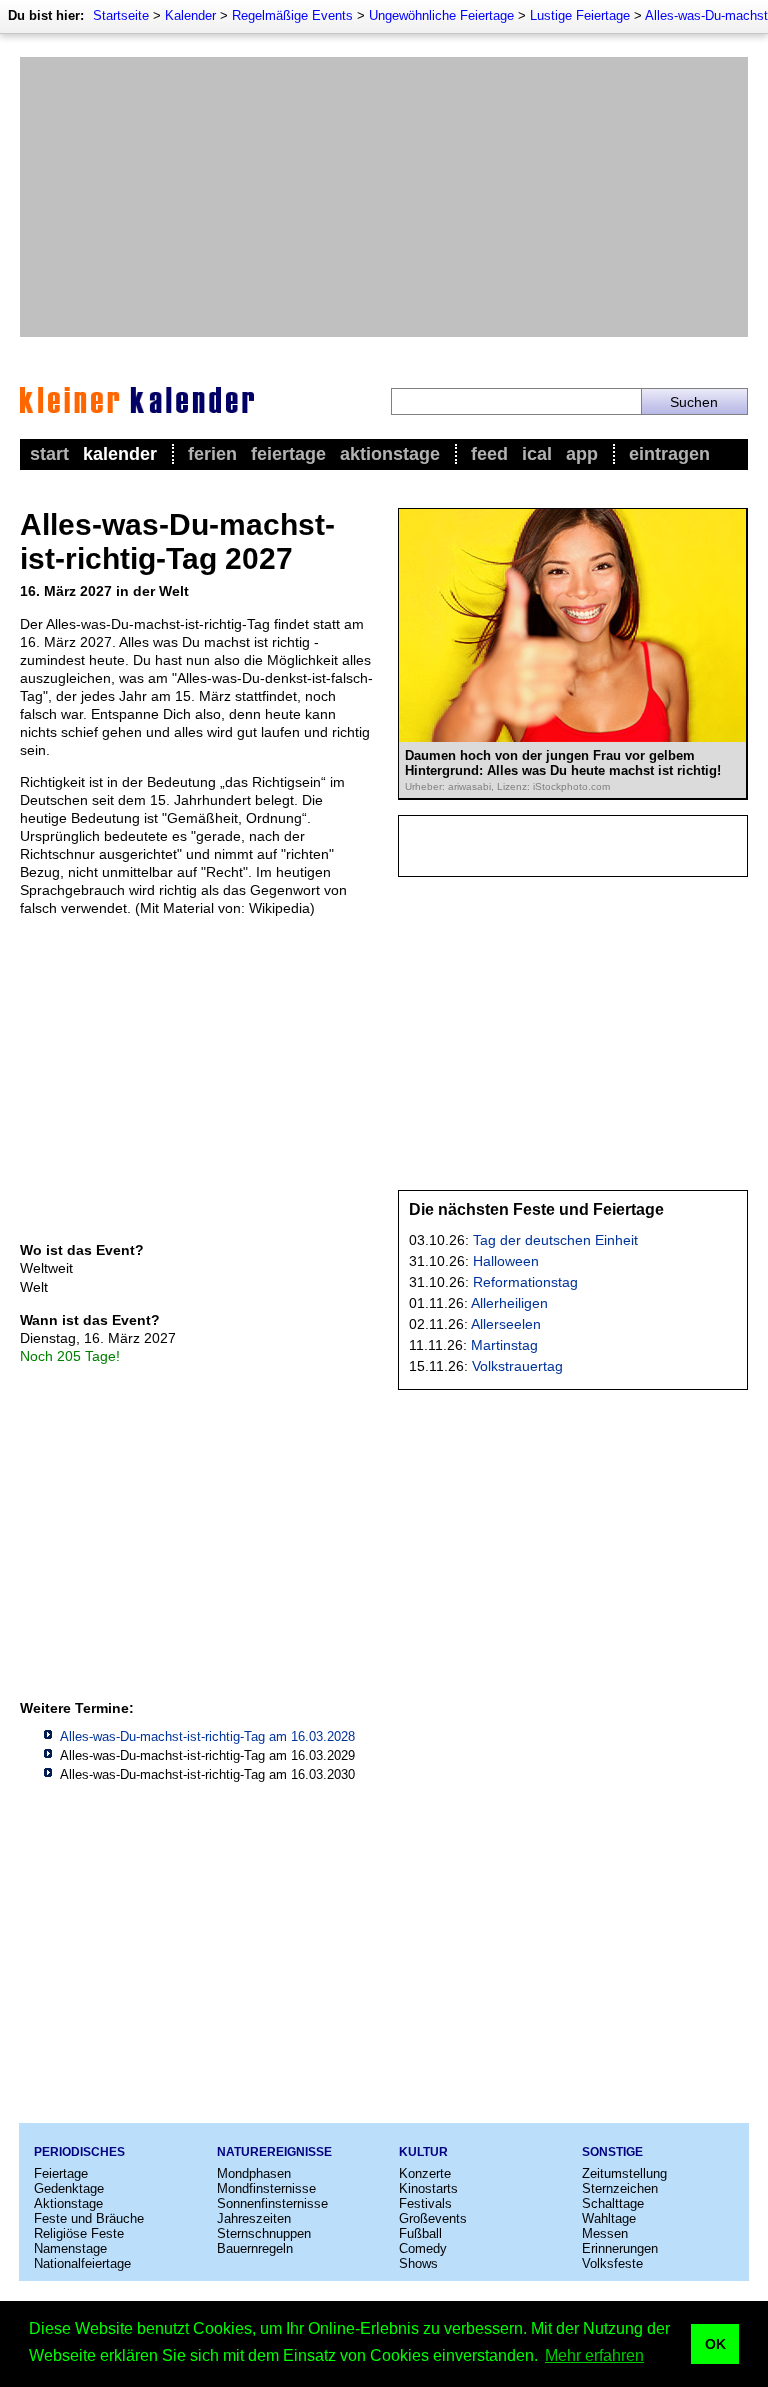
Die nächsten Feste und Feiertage (536, 1209)
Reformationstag (525, 1282)
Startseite (121, 15)
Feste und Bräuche (89, 2218)
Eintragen (669, 454)
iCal (537, 454)
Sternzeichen (620, 2188)
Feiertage (288, 454)
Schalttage (613, 2203)
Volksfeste (612, 2263)
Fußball (420, 2233)
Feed (489, 454)
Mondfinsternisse (266, 2188)
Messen (605, 2233)
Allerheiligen (509, 1303)
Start (49, 454)
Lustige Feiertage (580, 15)
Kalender (190, 15)
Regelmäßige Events (292, 15)
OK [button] (715, 2344)
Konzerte (425, 2173)
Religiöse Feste (79, 2233)
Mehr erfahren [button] (594, 2355)
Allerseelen (506, 1324)
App (582, 454)
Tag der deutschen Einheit (555, 1240)
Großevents (433, 2218)
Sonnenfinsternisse (272, 2203)
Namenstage (70, 2248)
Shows (418, 2263)
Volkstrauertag (517, 1366)
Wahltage (609, 2218)
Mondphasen (254, 2173)
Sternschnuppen (264, 2233)
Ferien (212, 454)
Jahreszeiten (254, 2218)
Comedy (423, 2248)
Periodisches (79, 2152)
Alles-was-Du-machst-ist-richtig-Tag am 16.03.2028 (207, 1736)
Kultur (423, 2152)
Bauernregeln (255, 2248)
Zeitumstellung (624, 2173)
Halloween (506, 1261)
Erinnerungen (620, 2248)
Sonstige (612, 2152)
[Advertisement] (384, 197)
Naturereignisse (274, 2152)
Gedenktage (69, 2188)
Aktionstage (390, 454)
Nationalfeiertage (82, 2263)
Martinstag (504, 1345)
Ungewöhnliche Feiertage (441, 15)
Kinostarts (428, 2188)
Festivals (425, 2203)
